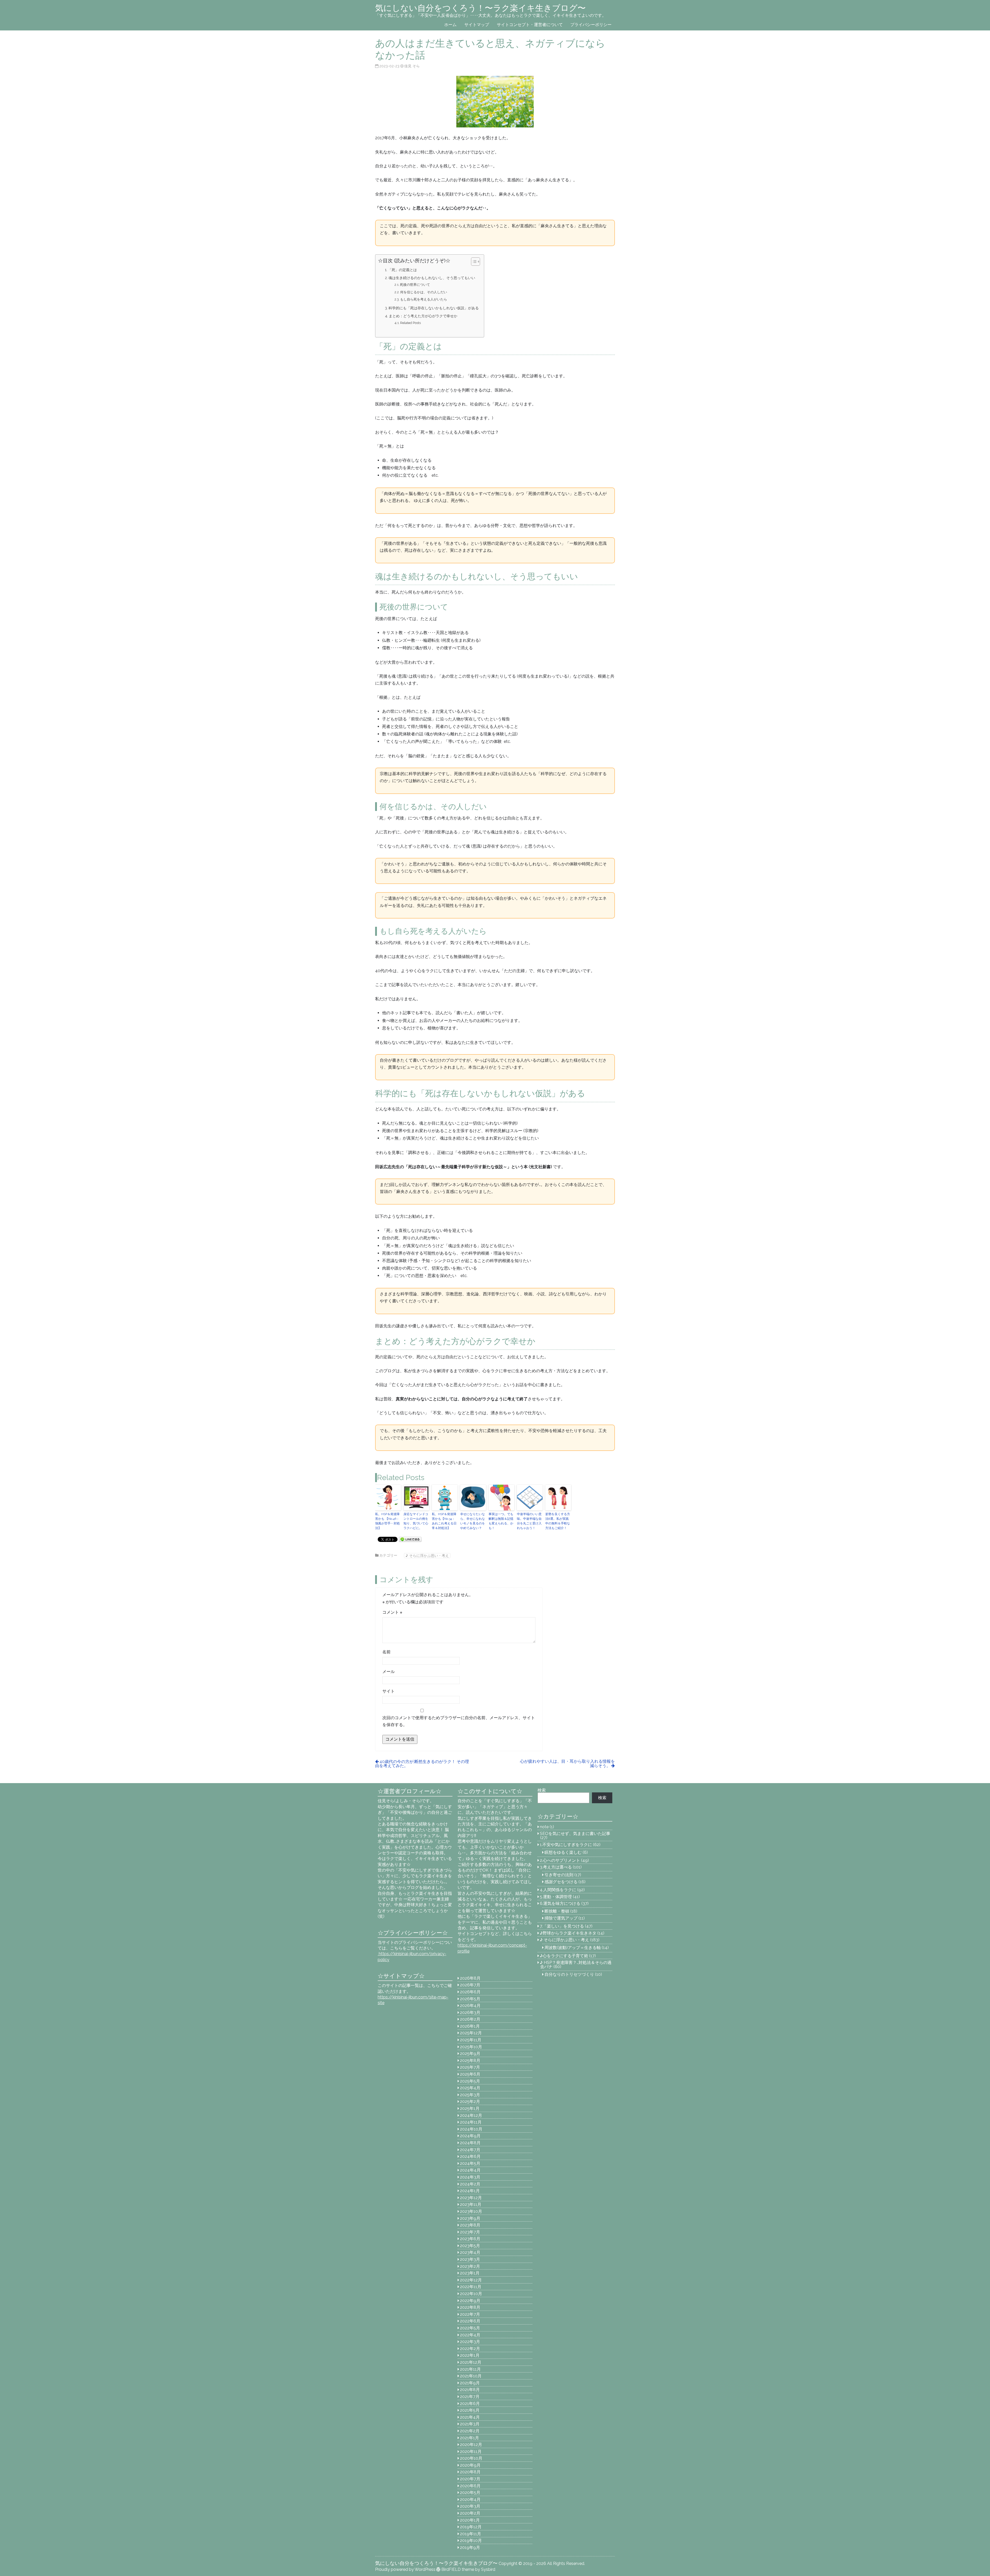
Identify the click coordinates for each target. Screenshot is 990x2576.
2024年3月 (470, 2177)
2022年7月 (470, 2314)
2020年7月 (470, 2479)
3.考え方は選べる (556, 1867)
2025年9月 (470, 2054)
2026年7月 (470, 1985)
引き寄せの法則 (559, 1875)
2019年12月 (471, 2527)
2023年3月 (470, 2259)
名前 (386, 1652)
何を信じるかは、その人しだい (424, 292)
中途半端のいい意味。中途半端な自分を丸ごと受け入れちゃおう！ (529, 1521)
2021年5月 (470, 2410)
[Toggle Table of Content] (473, 262)
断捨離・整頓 (557, 1911)
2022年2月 (470, 2349)
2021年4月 (470, 2417)
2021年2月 (470, 2431)
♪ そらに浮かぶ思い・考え (427, 1555)
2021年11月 (470, 2369)
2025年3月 (470, 2095)
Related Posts (410, 323)
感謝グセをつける (561, 1882)
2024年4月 (470, 2170)
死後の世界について (415, 285)
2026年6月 (470, 1992)
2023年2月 (470, 2266)
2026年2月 (470, 2019)
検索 (542, 1790)
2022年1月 (470, 2355)
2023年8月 (470, 2225)
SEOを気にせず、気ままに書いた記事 (575, 1834)
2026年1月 (470, 2026)
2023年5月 (470, 2246)
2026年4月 (470, 2006)
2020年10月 (471, 2458)
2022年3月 (470, 2342)
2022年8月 (470, 2307)
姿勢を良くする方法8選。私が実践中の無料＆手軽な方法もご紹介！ (558, 1521)
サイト (389, 1691)
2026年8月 (470, 1978)
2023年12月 (471, 2198)
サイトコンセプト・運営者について (530, 25)
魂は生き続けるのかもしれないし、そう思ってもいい (432, 278)
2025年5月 (470, 2081)
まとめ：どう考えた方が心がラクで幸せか (423, 316)
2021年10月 (471, 2376)
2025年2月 (470, 2102)
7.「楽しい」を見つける (562, 1926)
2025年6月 (470, 2074)
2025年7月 (470, 2067)
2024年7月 (470, 2150)
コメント (392, 1612)
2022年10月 (471, 2294)
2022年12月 (471, 2280)
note (544, 1827)
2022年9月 (470, 2301)
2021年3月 (470, 2424)
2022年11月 (471, 2287)
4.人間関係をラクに (558, 1890)
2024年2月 (470, 2184)
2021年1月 (469, 2438)
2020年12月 (471, 2445)
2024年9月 (470, 2136)
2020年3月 (470, 2506)
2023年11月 (471, 2204)
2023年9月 (470, 2218)
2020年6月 (470, 2486)
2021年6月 (470, 2404)
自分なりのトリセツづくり (569, 1974)
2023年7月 (470, 2232)
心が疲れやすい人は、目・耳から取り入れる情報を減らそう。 (567, 1764)
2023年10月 (471, 2211)
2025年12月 (471, 2033)
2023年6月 (470, 2239)
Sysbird (488, 2569)
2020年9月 (470, 2465)
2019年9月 (470, 2547)
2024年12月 (471, 2115)
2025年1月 (470, 2108)
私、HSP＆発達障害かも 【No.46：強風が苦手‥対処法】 (387, 1521)
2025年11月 (471, 2040)
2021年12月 (471, 2362)
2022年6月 (470, 2321)
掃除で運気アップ (561, 1918)
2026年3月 (470, 2013)
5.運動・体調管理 (556, 1897)
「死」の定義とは (402, 270)
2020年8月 (470, 2472)
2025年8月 (470, 2061)
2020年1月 (470, 2520)
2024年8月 (470, 2143)
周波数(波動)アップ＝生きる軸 (573, 1948)
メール (389, 1672)
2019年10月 (471, 2541)
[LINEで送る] (410, 1539)
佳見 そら (412, 66)
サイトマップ (477, 25)
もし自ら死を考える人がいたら (424, 299)
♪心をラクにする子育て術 (564, 1956)
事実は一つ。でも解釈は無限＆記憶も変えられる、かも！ (501, 1521)
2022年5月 (470, 2328)
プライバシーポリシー (591, 25)
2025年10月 (471, 2047)
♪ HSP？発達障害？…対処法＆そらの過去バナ (576, 1965)
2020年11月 (471, 2452)
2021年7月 (470, 2397)
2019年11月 (471, 2534)
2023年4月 (470, 2252)
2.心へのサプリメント (560, 1860)
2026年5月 (470, 1999)
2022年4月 (470, 2335)
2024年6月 (470, 2156)
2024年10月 (471, 2129)
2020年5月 (470, 2493)
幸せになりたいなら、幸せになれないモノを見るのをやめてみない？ (473, 1521)
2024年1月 (470, 2191)
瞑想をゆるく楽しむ (563, 1852)
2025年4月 (470, 2088)
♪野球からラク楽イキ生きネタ (568, 1933)
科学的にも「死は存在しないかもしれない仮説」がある (434, 308)
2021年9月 (470, 2383)
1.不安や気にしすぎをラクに (566, 1845)
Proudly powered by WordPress (405, 2569)
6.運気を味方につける (560, 1903)
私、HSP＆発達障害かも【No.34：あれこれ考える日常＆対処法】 (444, 1521)
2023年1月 (470, 2273)
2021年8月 (470, 2390)
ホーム (450, 25)
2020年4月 (470, 2500)
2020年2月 (470, 2513)
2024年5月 (470, 2163)
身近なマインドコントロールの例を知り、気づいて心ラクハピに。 (416, 1521)
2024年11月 (471, 2122)
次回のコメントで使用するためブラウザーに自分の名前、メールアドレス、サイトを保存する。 (459, 1721)
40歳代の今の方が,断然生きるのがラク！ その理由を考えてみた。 (422, 1764)
